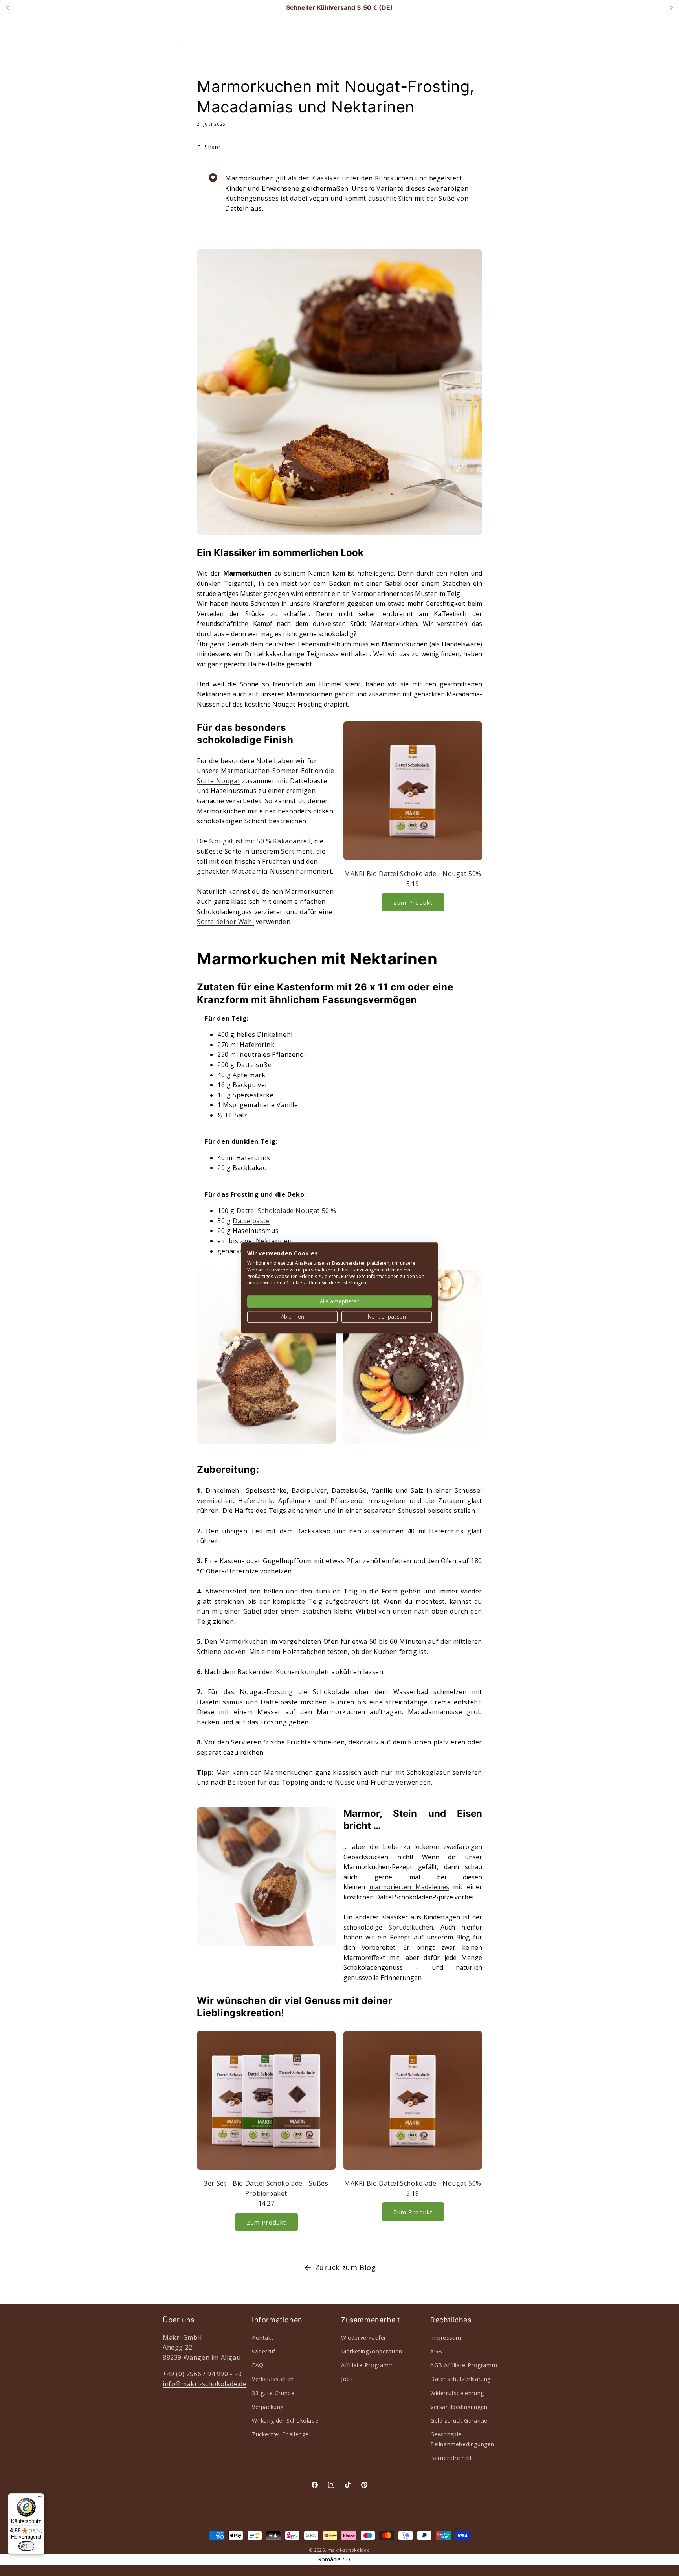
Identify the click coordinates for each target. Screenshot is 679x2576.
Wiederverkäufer (364, 2337)
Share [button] (213, 147)
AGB (436, 2351)
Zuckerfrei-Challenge (280, 2434)
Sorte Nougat (218, 781)
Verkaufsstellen (273, 2379)
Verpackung (268, 2406)
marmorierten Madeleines (409, 1887)
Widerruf (264, 2351)
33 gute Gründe (273, 2393)
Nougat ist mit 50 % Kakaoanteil (260, 841)
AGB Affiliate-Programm (464, 2365)
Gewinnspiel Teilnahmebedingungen (462, 2439)
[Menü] (40, 2498)
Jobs (347, 2379)
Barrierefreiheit (451, 2458)
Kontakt (263, 2337)
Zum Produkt (413, 902)
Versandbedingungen (459, 2406)
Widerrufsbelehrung (457, 2393)
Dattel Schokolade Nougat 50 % (286, 1211)
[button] (319, 36)
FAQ (258, 2365)
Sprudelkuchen (411, 1927)
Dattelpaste (251, 1221)
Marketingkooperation (372, 2351)
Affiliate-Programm (368, 2365)
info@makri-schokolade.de (205, 2383)
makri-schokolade (349, 2550)
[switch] (26, 2546)
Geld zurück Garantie (459, 2420)
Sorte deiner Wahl (225, 922)
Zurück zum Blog (346, 2267)
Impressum (446, 2337)
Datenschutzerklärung (461, 2379)
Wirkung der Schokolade (285, 2420)
